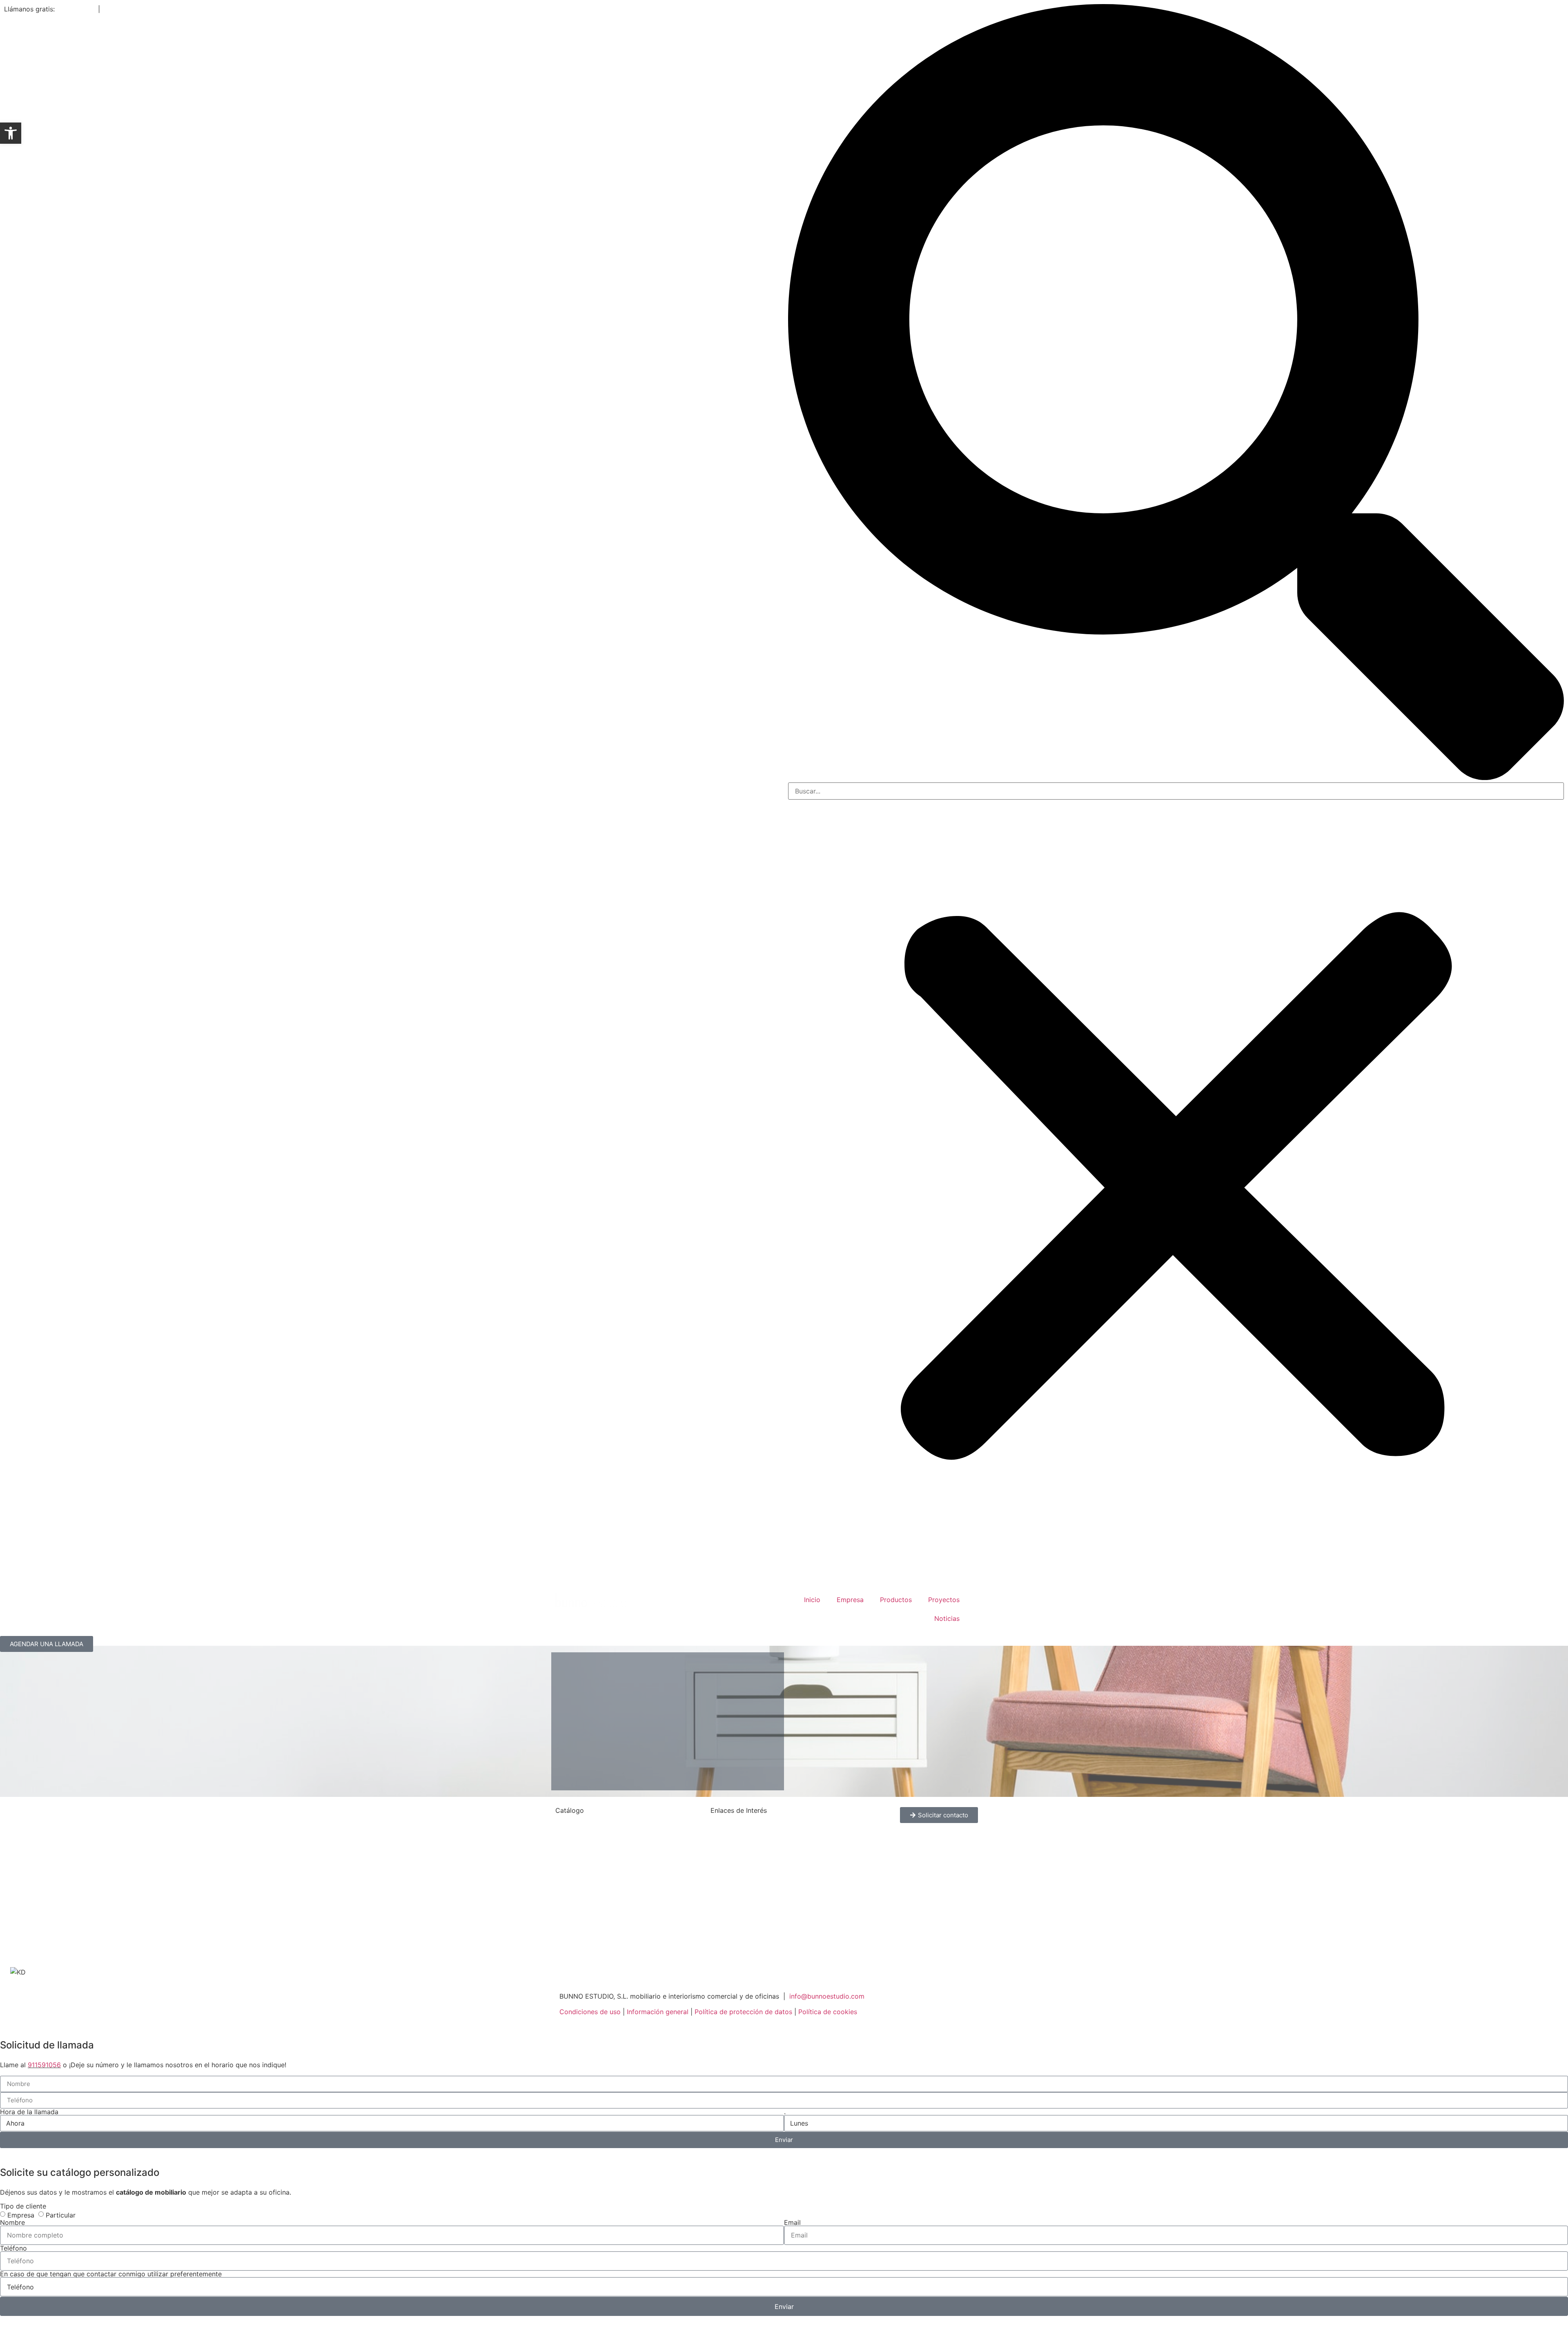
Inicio (812, 1600)
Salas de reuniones (584, 1905)
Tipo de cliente (23, 2206)
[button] (1176, 393)
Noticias (947, 1618)
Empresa (850, 1600)
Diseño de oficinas (739, 1890)
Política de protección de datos (743, 2012)
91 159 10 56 (76, 9)
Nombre (12, 2222)
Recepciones (575, 1874)
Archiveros (572, 1827)
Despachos (572, 1842)
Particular (61, 2215)
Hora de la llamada (29, 2112)
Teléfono (13, 2248)
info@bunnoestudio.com (827, 1996)
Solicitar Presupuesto (743, 1921)
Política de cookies (828, 2012)
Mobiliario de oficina (742, 1874)
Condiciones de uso (590, 2012)
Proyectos (944, 1600)
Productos (896, 1600)
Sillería (566, 1921)
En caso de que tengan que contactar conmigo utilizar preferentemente (111, 2274)
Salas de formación (585, 1890)
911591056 (44, 2065)
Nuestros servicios (739, 1842)
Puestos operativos (585, 1858)
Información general (658, 2012)
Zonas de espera (581, 1937)
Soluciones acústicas (588, 1952)
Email (792, 2222)
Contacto (117, 9)
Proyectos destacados (745, 1858)
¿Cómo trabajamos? (742, 1827)
